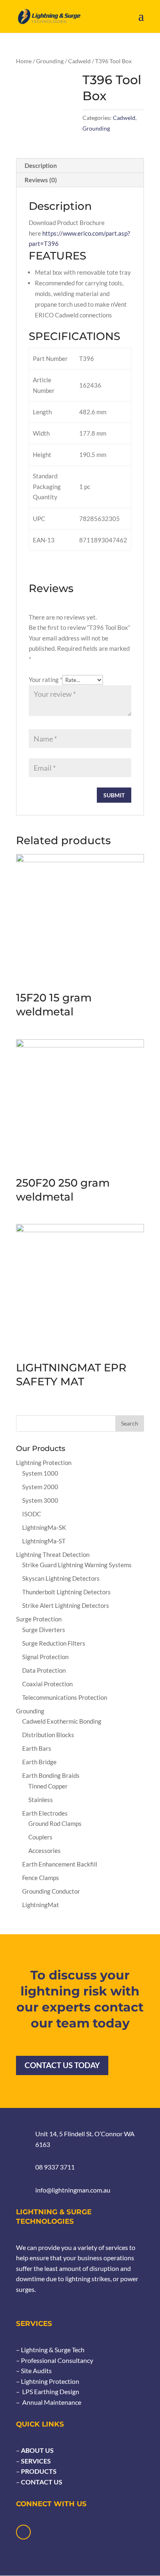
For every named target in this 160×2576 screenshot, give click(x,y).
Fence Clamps (41, 1878)
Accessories (45, 1850)
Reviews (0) (41, 180)
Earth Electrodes (45, 1813)
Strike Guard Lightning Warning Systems (77, 1565)
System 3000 (40, 1500)
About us (37, 2450)
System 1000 (40, 1473)
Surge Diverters (44, 1630)
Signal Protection (45, 1657)
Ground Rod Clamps (55, 1823)
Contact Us (41, 2482)
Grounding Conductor (51, 1891)
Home (24, 61)
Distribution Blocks (48, 1735)
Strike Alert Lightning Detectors (66, 1605)
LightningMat (41, 1905)
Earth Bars (37, 1748)
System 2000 (40, 1487)
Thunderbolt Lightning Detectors (66, 1592)
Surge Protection (39, 1619)
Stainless (41, 1800)
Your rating (46, 680)
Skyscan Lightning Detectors (61, 1578)
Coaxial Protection (47, 1684)
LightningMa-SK (44, 1527)
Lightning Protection (44, 1462)
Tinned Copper (48, 1786)
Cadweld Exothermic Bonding (62, 1721)
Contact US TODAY (62, 2065)
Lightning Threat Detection (53, 1554)
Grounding (50, 61)
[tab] (80, 166)
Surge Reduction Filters (54, 1643)
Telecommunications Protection (65, 1697)
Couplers (40, 1837)
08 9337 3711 (55, 2167)
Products (38, 2471)
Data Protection (44, 1670)
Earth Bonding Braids (51, 1775)
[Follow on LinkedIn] (23, 2532)
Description (41, 165)
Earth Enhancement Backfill (60, 1864)
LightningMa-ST (44, 1541)
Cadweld (79, 61)
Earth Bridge (39, 1762)
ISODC (32, 1514)
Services (35, 2461)
